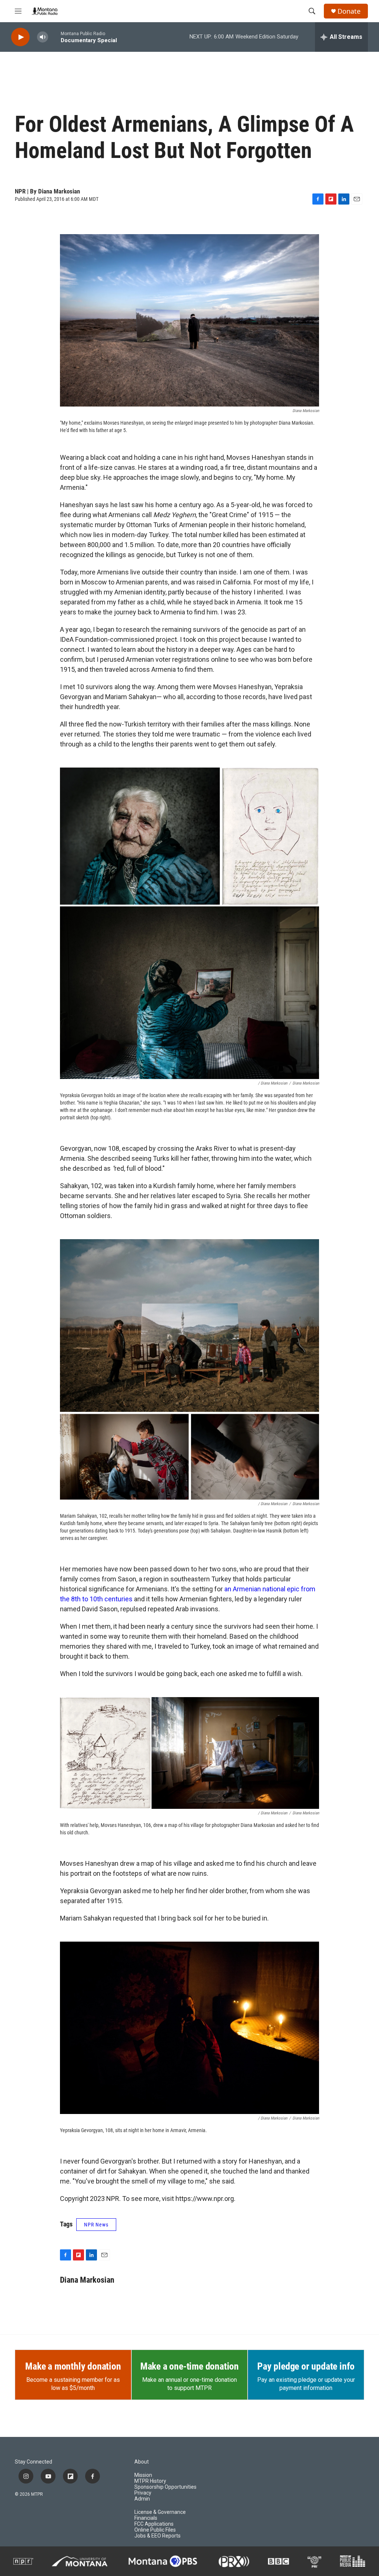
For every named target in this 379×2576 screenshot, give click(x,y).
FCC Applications (154, 2524)
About (142, 2462)
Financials (146, 2518)
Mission (143, 2475)
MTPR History (150, 2481)
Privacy (143, 2493)
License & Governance (160, 2512)
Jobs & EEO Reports (157, 2536)
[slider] (54, 37)
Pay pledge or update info (306, 2366)
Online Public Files (155, 2530)
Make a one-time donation (189, 2366)
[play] (20, 37)
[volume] (43, 37)
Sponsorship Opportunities (165, 2487)
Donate (349, 11)
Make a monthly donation (73, 2366)
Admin (142, 2499)
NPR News (96, 2225)
